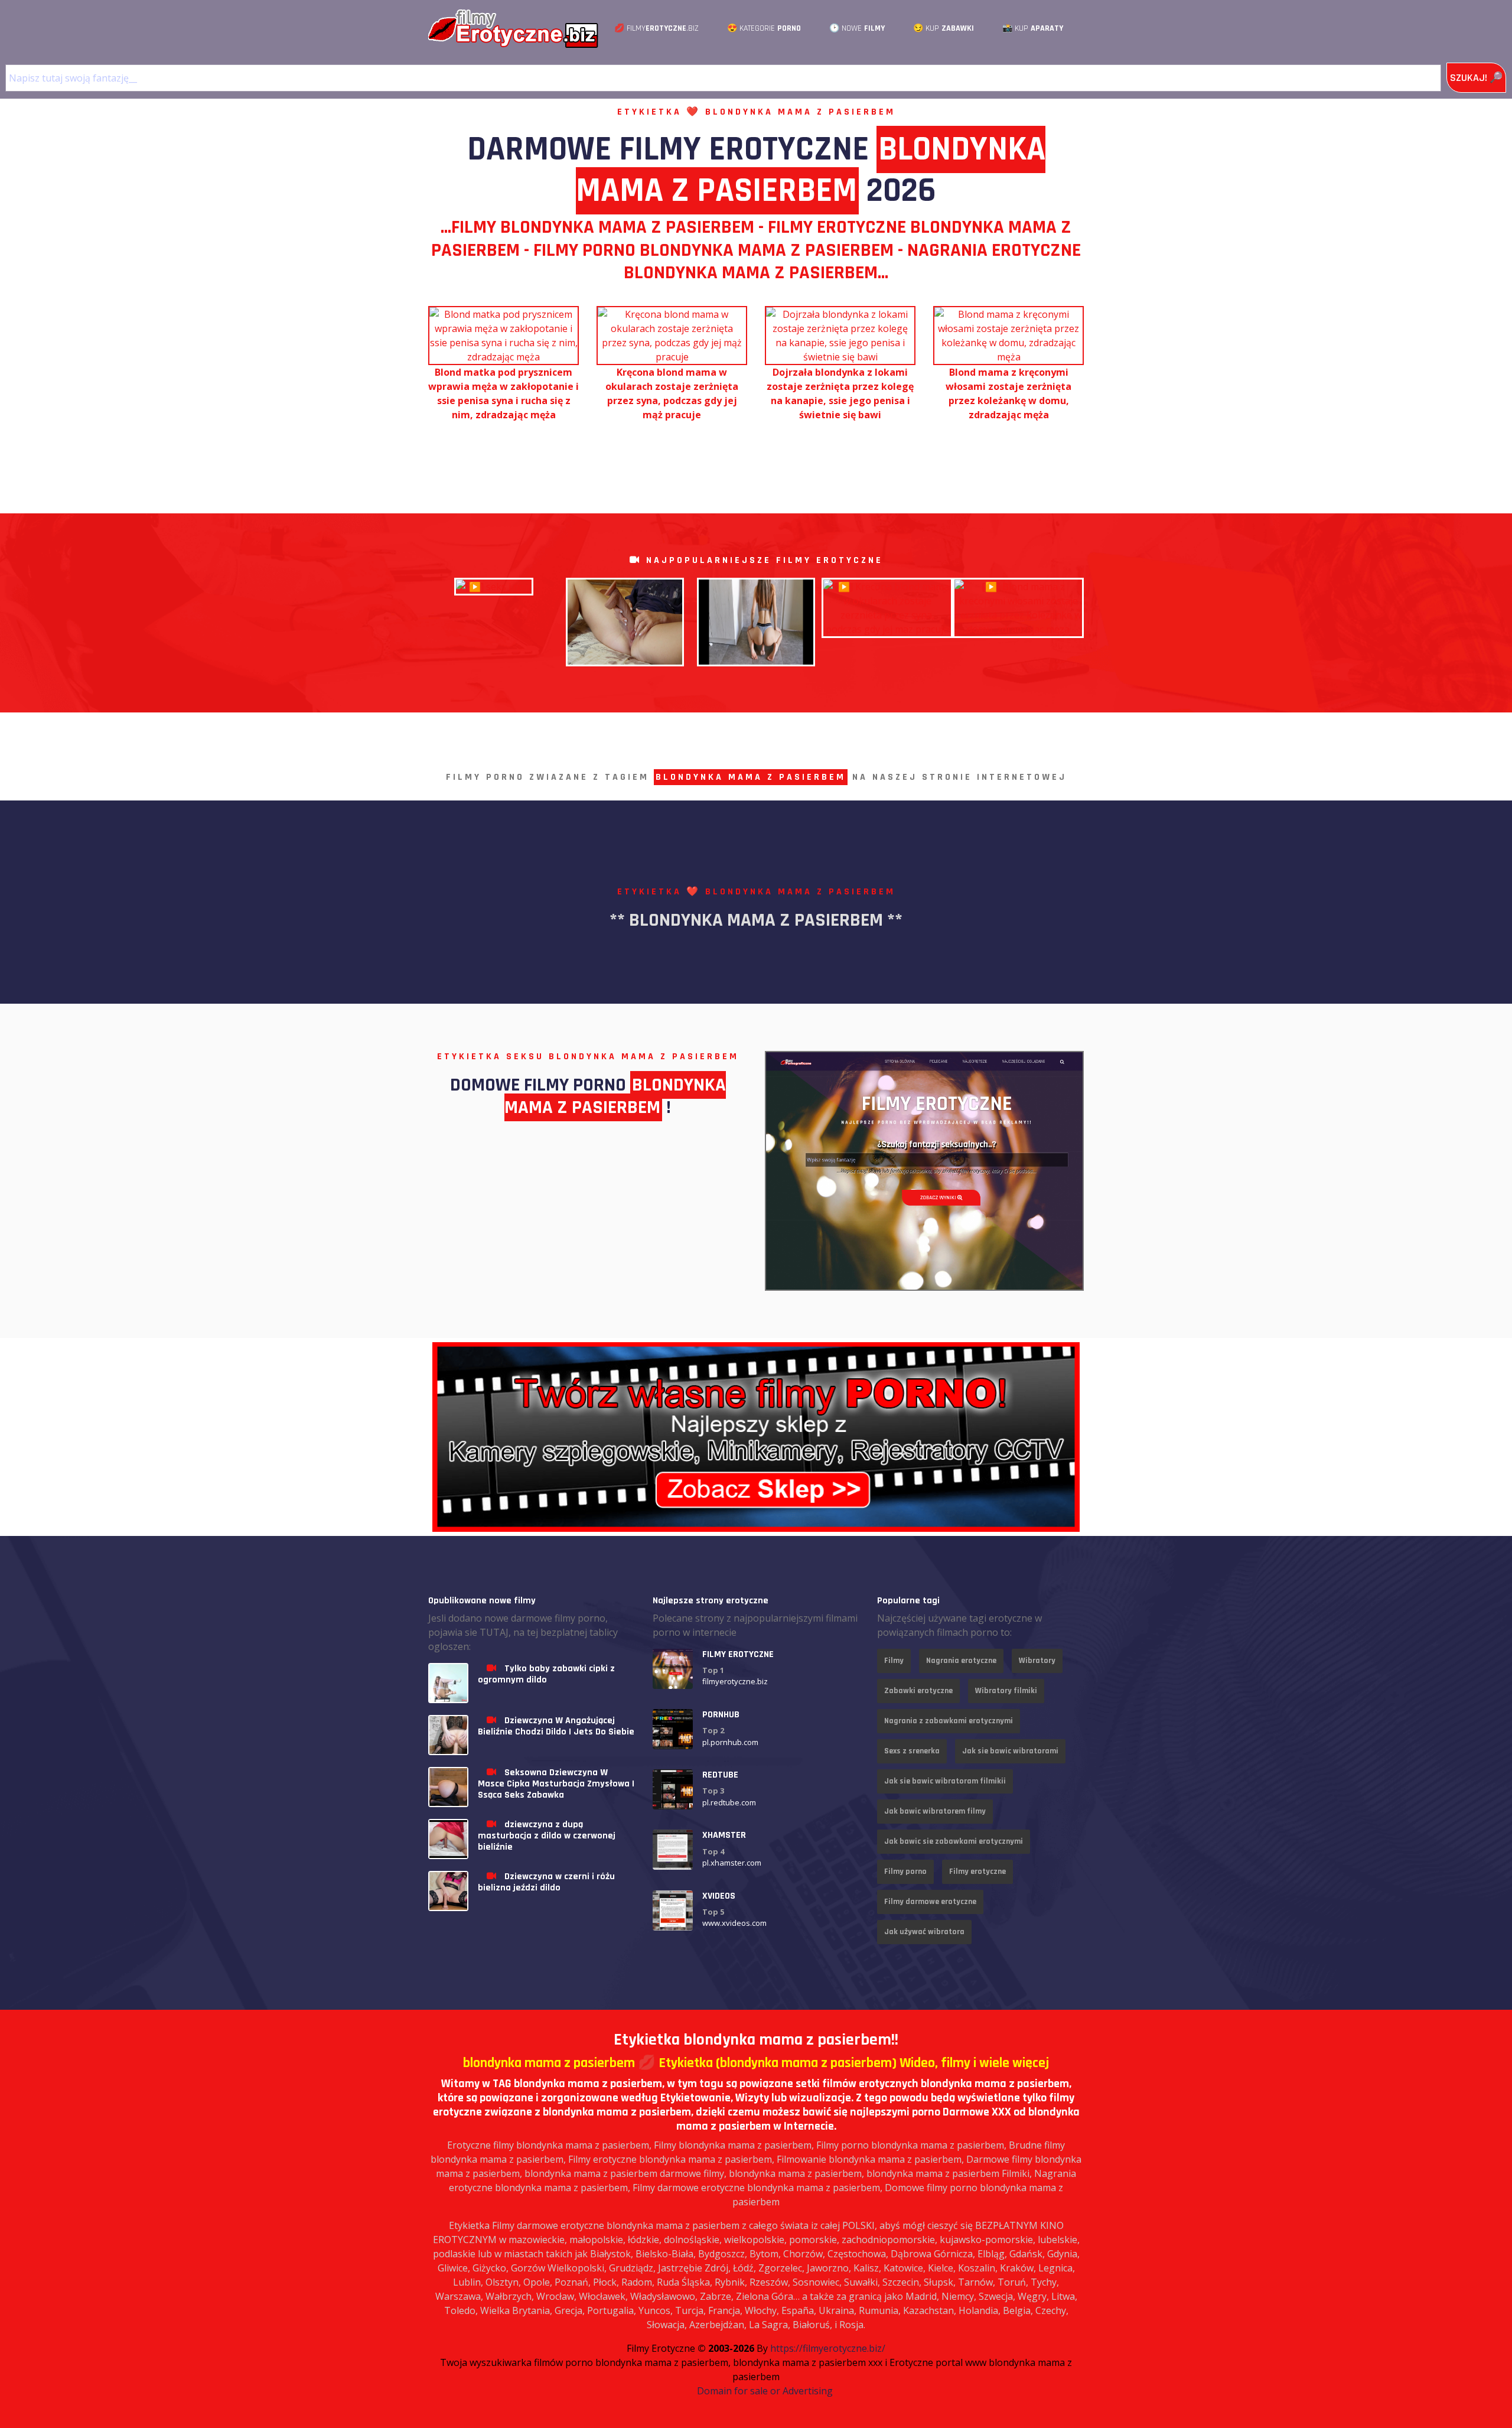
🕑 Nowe (857, 28)
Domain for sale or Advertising (765, 2391)
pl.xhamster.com (732, 1863)
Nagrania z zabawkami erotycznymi (949, 1721)
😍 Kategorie (764, 28)
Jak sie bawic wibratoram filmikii (945, 1781)
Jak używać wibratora (924, 1932)
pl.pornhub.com (730, 1742)
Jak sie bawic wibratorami (1010, 1751)
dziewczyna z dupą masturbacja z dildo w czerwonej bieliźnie (547, 1836)
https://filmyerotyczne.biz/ (828, 2348)
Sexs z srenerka (912, 1751)
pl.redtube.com (729, 1802)
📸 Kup (1033, 28)
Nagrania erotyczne (961, 1661)
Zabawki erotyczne (918, 1691)
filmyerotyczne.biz (735, 1681)
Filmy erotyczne (977, 1872)
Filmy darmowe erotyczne (930, 1902)
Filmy (894, 1661)
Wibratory (1037, 1661)
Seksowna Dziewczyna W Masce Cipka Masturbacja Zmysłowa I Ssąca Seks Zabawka (556, 1784)
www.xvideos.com (734, 1923)
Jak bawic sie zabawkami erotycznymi (954, 1841)
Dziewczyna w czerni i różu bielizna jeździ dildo (546, 1882)
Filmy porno (905, 1872)
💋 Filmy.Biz (656, 28)
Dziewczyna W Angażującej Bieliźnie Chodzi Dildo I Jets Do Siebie (556, 1726)
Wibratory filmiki (1006, 1691)
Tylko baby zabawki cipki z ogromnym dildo (546, 1674)
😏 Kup (944, 28)
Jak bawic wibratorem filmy (935, 1811)
